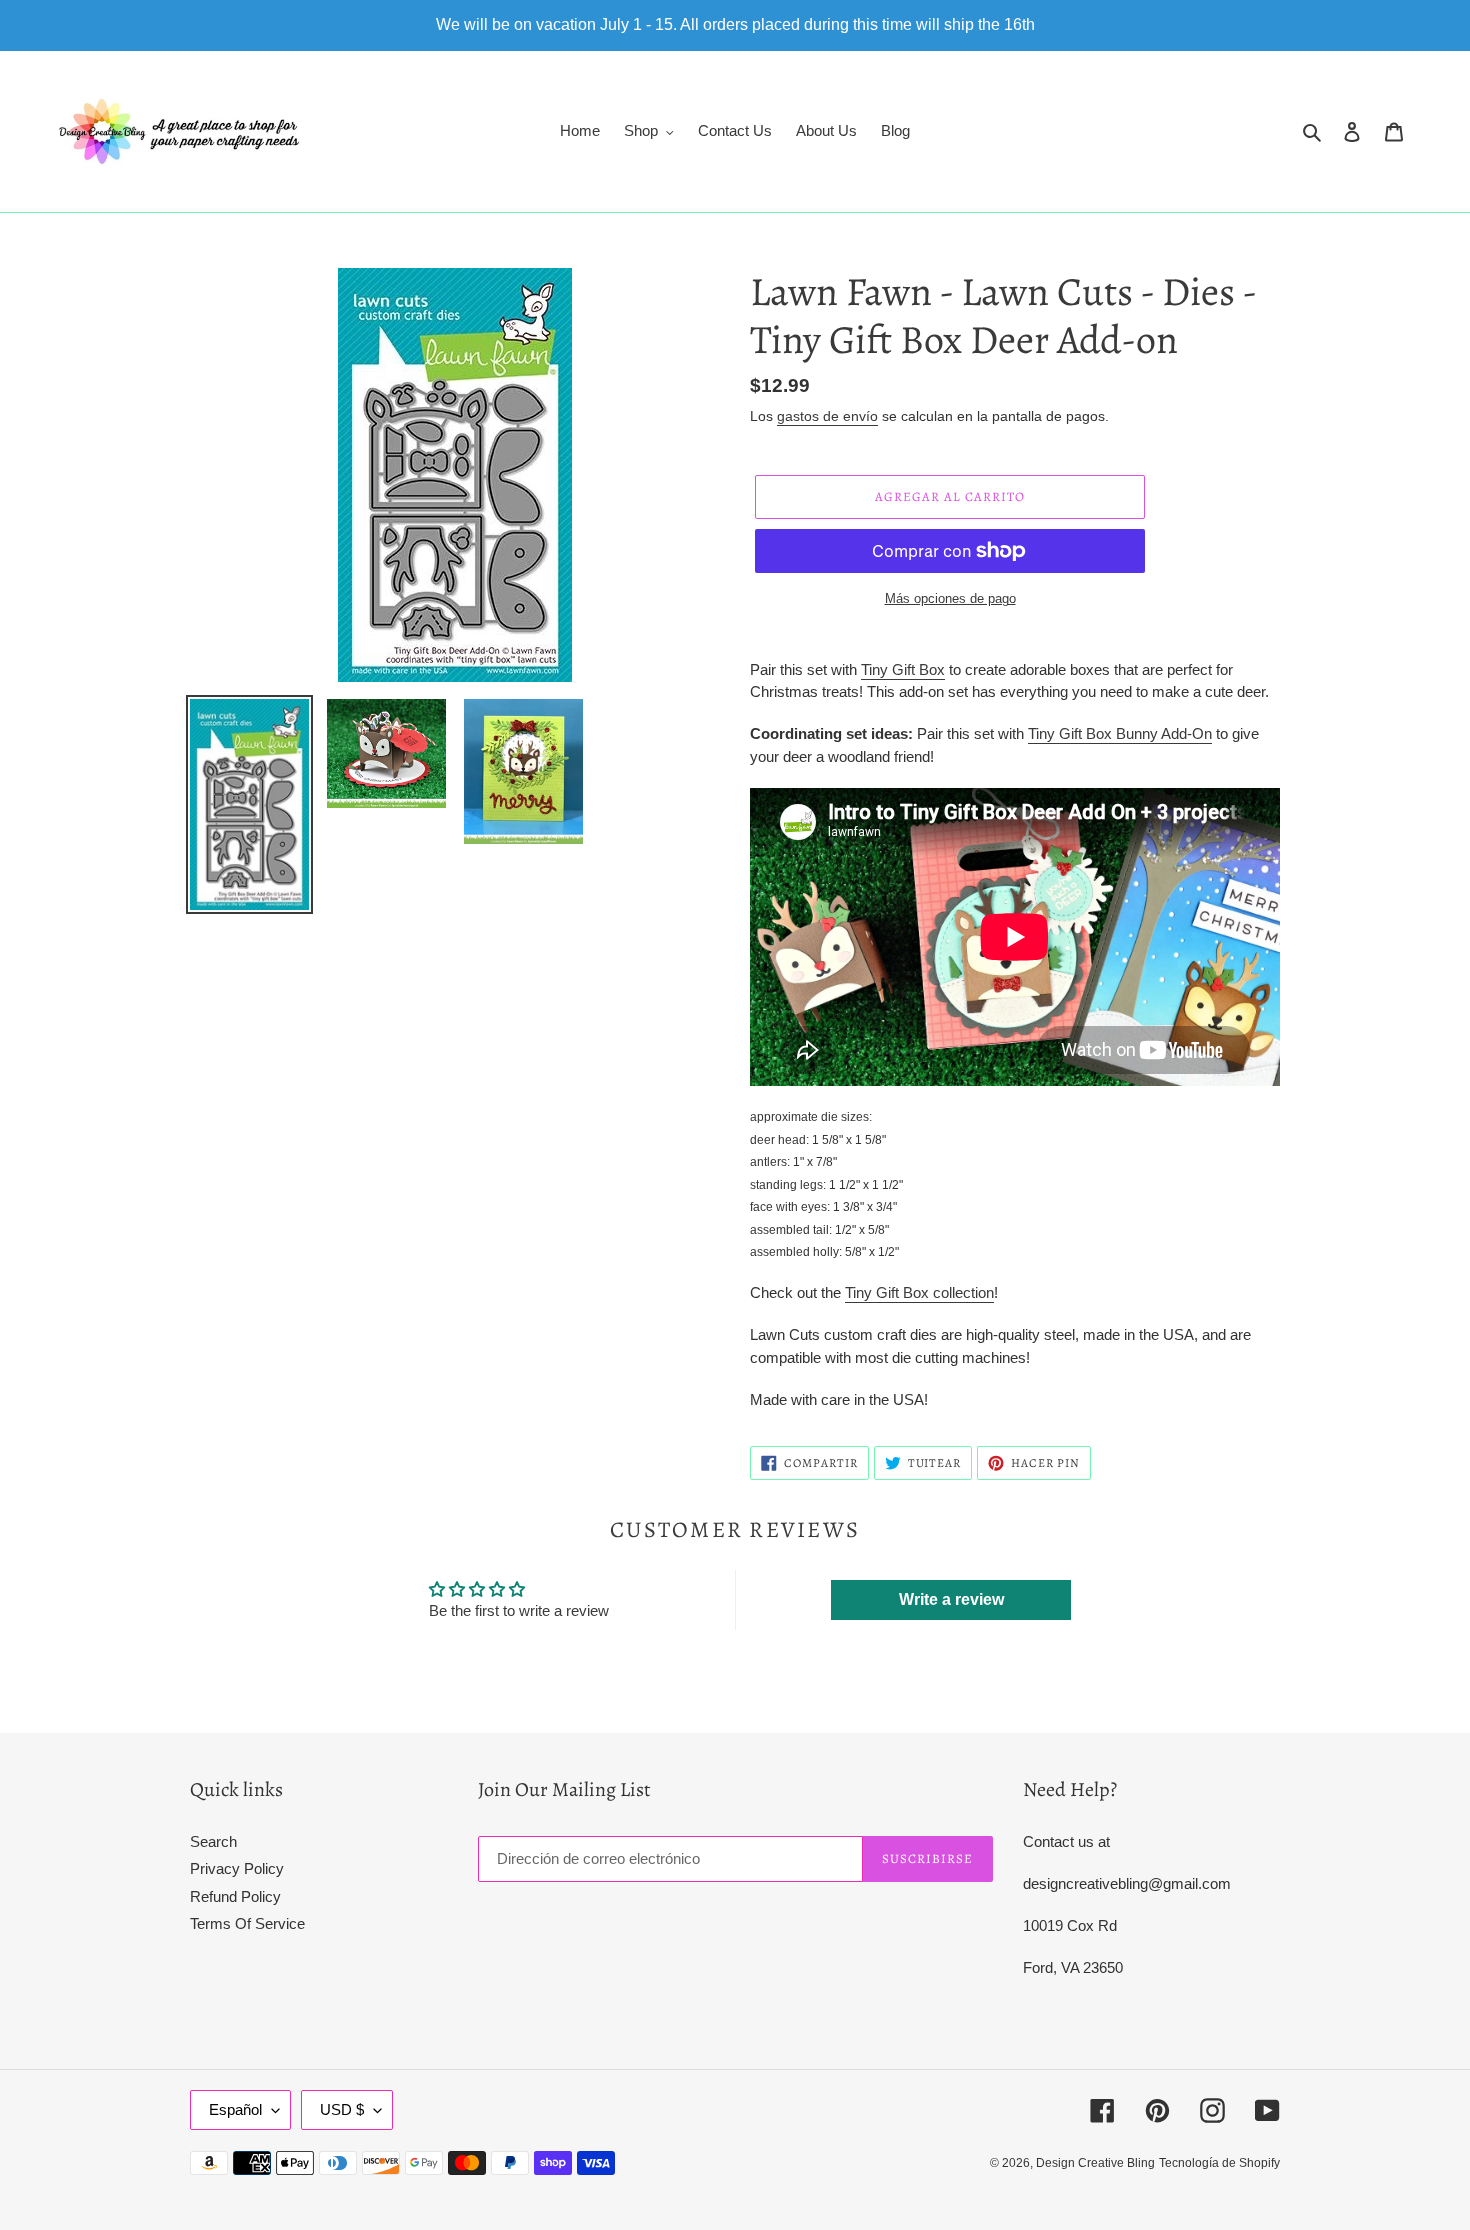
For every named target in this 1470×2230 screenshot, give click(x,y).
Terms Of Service (247, 1923)
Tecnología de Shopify (1219, 2163)
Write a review (951, 1599)
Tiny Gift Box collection (919, 1292)
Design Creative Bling (1095, 2163)
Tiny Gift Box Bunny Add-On (1120, 733)
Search (213, 1841)
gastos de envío (827, 416)
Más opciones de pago (950, 598)
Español (235, 2109)
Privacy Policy (237, 1868)
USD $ (342, 2109)
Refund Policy (235, 1896)
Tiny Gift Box (903, 669)
